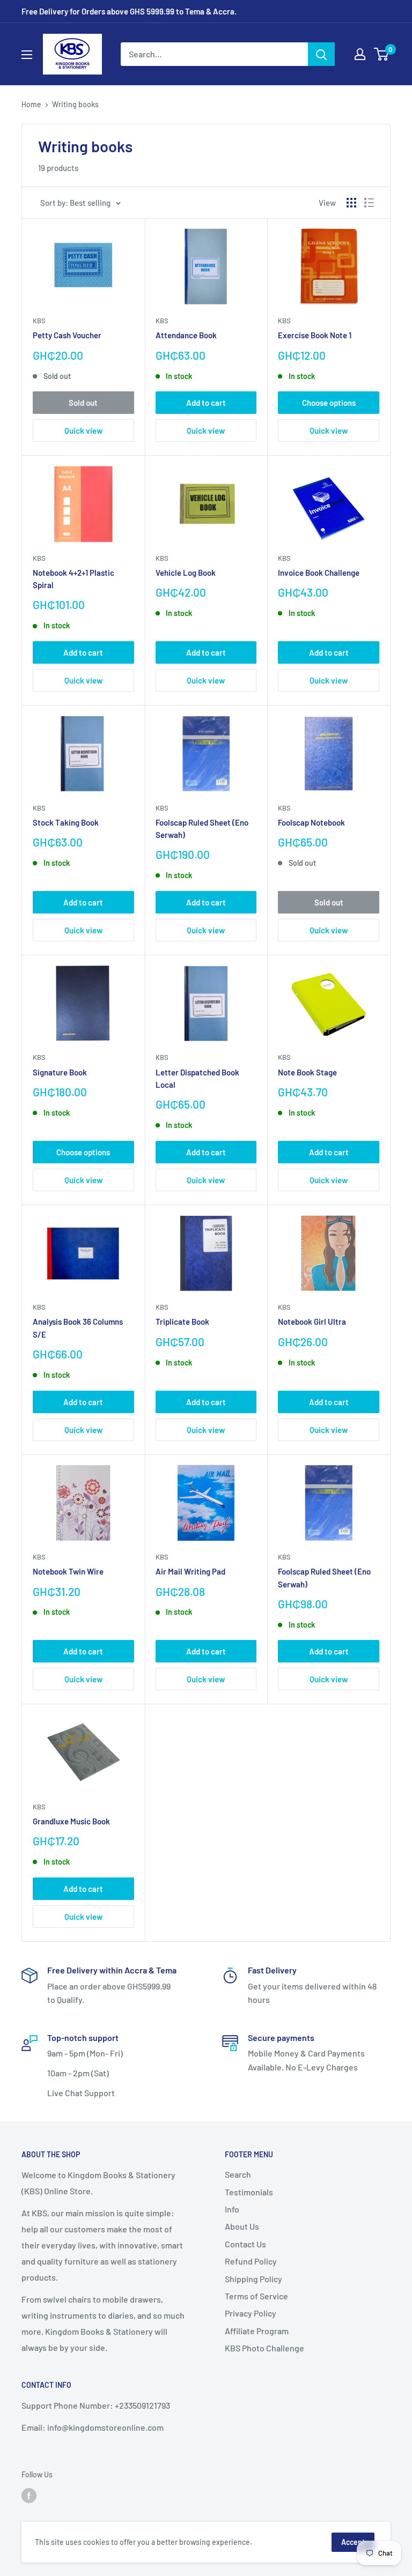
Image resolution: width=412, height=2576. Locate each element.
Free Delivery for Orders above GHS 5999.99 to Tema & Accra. (129, 11)
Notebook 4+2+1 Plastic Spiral (73, 579)
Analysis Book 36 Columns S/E (78, 1328)
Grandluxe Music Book (71, 1821)
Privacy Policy (251, 2313)
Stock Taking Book (66, 822)
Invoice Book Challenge (319, 573)
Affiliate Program (257, 2331)
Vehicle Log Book (186, 573)
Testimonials (249, 2192)
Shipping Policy (253, 2279)
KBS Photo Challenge (264, 2348)
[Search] (321, 54)
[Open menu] (27, 55)
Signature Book (60, 1072)
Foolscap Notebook (311, 822)
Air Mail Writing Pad (190, 1571)
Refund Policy (251, 2261)
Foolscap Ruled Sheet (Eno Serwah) (202, 829)
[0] (382, 54)
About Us (242, 2226)
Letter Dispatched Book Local (197, 1078)
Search (238, 2174)
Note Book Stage (307, 1072)
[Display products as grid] (351, 203)
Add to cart (206, 403)
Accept (353, 2542)
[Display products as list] (369, 203)
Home (31, 104)
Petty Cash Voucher (67, 335)
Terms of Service (256, 2296)
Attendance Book (186, 335)
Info (232, 2209)
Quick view (83, 430)
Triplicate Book (182, 1322)
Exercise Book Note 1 (315, 335)
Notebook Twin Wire (68, 1571)
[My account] (360, 54)
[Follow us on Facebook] (29, 2496)
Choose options (329, 403)
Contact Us (245, 2244)
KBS (39, 321)
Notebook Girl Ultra (312, 1322)
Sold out (83, 403)
